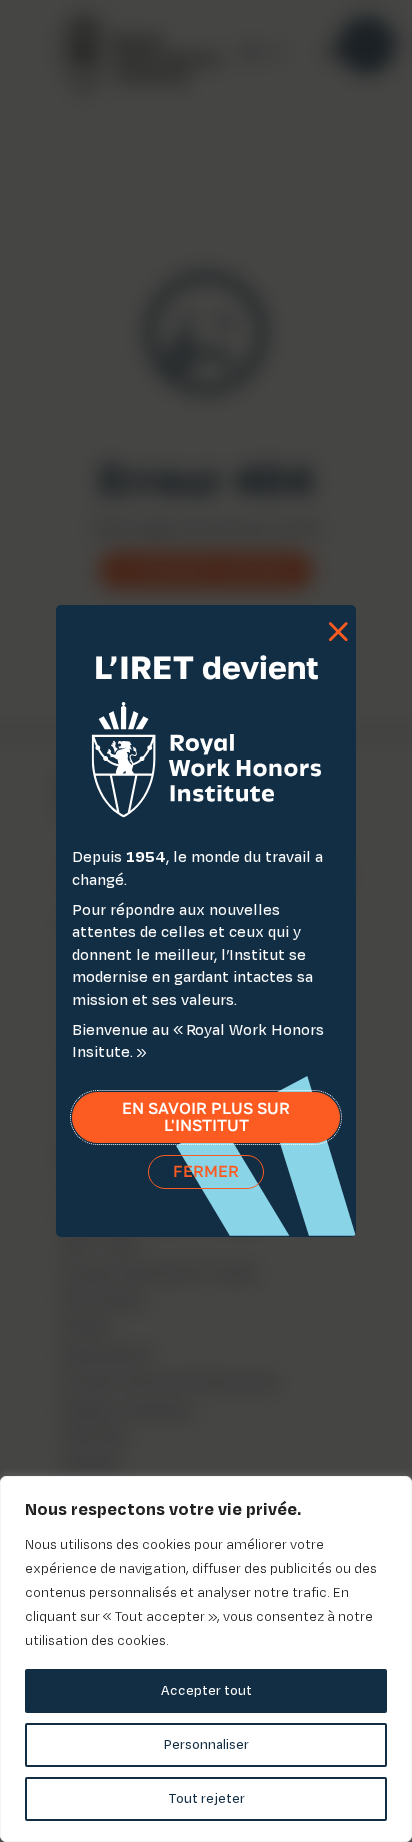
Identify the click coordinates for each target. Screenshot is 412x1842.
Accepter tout (206, 1690)
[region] (206, 1659)
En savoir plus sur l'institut (206, 1117)
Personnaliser (206, 1744)
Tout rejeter (206, 1798)
